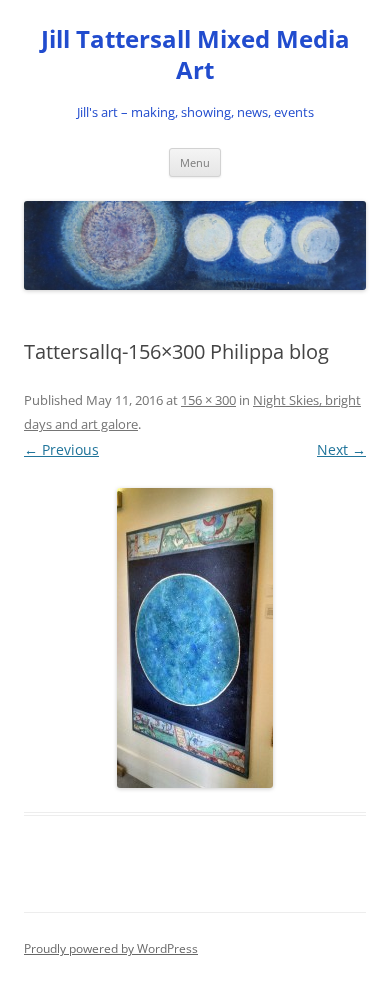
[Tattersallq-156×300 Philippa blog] (195, 638)
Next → (341, 449)
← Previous (61, 449)
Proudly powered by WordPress (111, 948)
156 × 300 (208, 400)
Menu (195, 162)
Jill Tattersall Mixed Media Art (195, 55)
